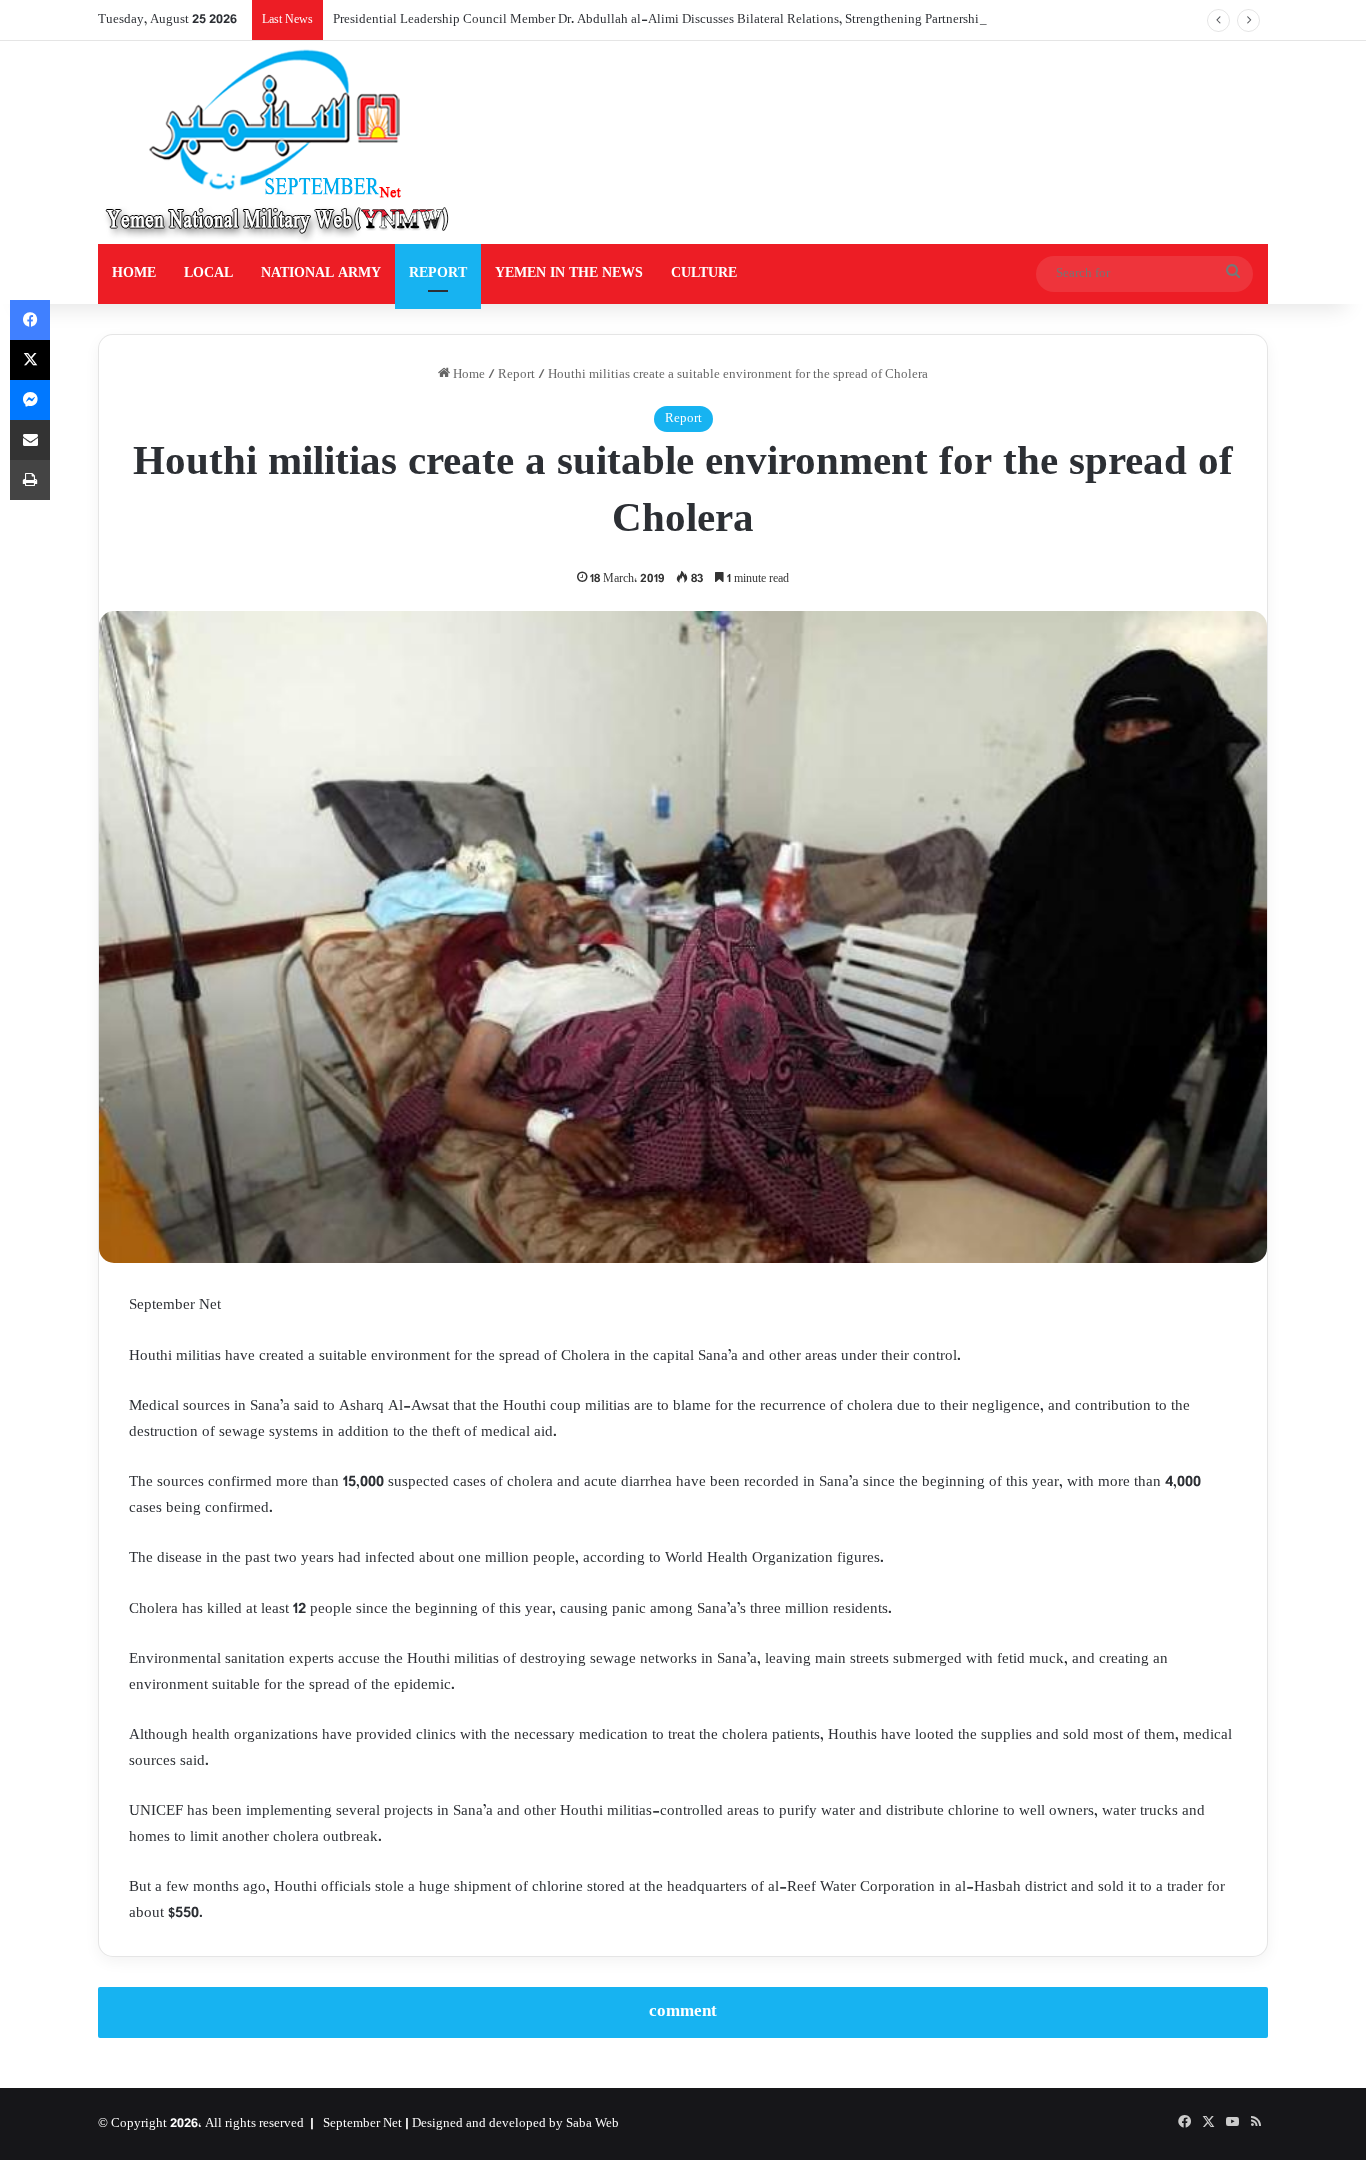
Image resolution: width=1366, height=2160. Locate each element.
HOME (134, 273)
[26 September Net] (279, 142)
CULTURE (704, 273)
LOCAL (208, 273)
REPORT (438, 273)
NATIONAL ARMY (321, 273)
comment (683, 2012)
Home (467, 375)
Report (516, 375)
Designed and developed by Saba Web (515, 2124)
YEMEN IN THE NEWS (569, 273)
